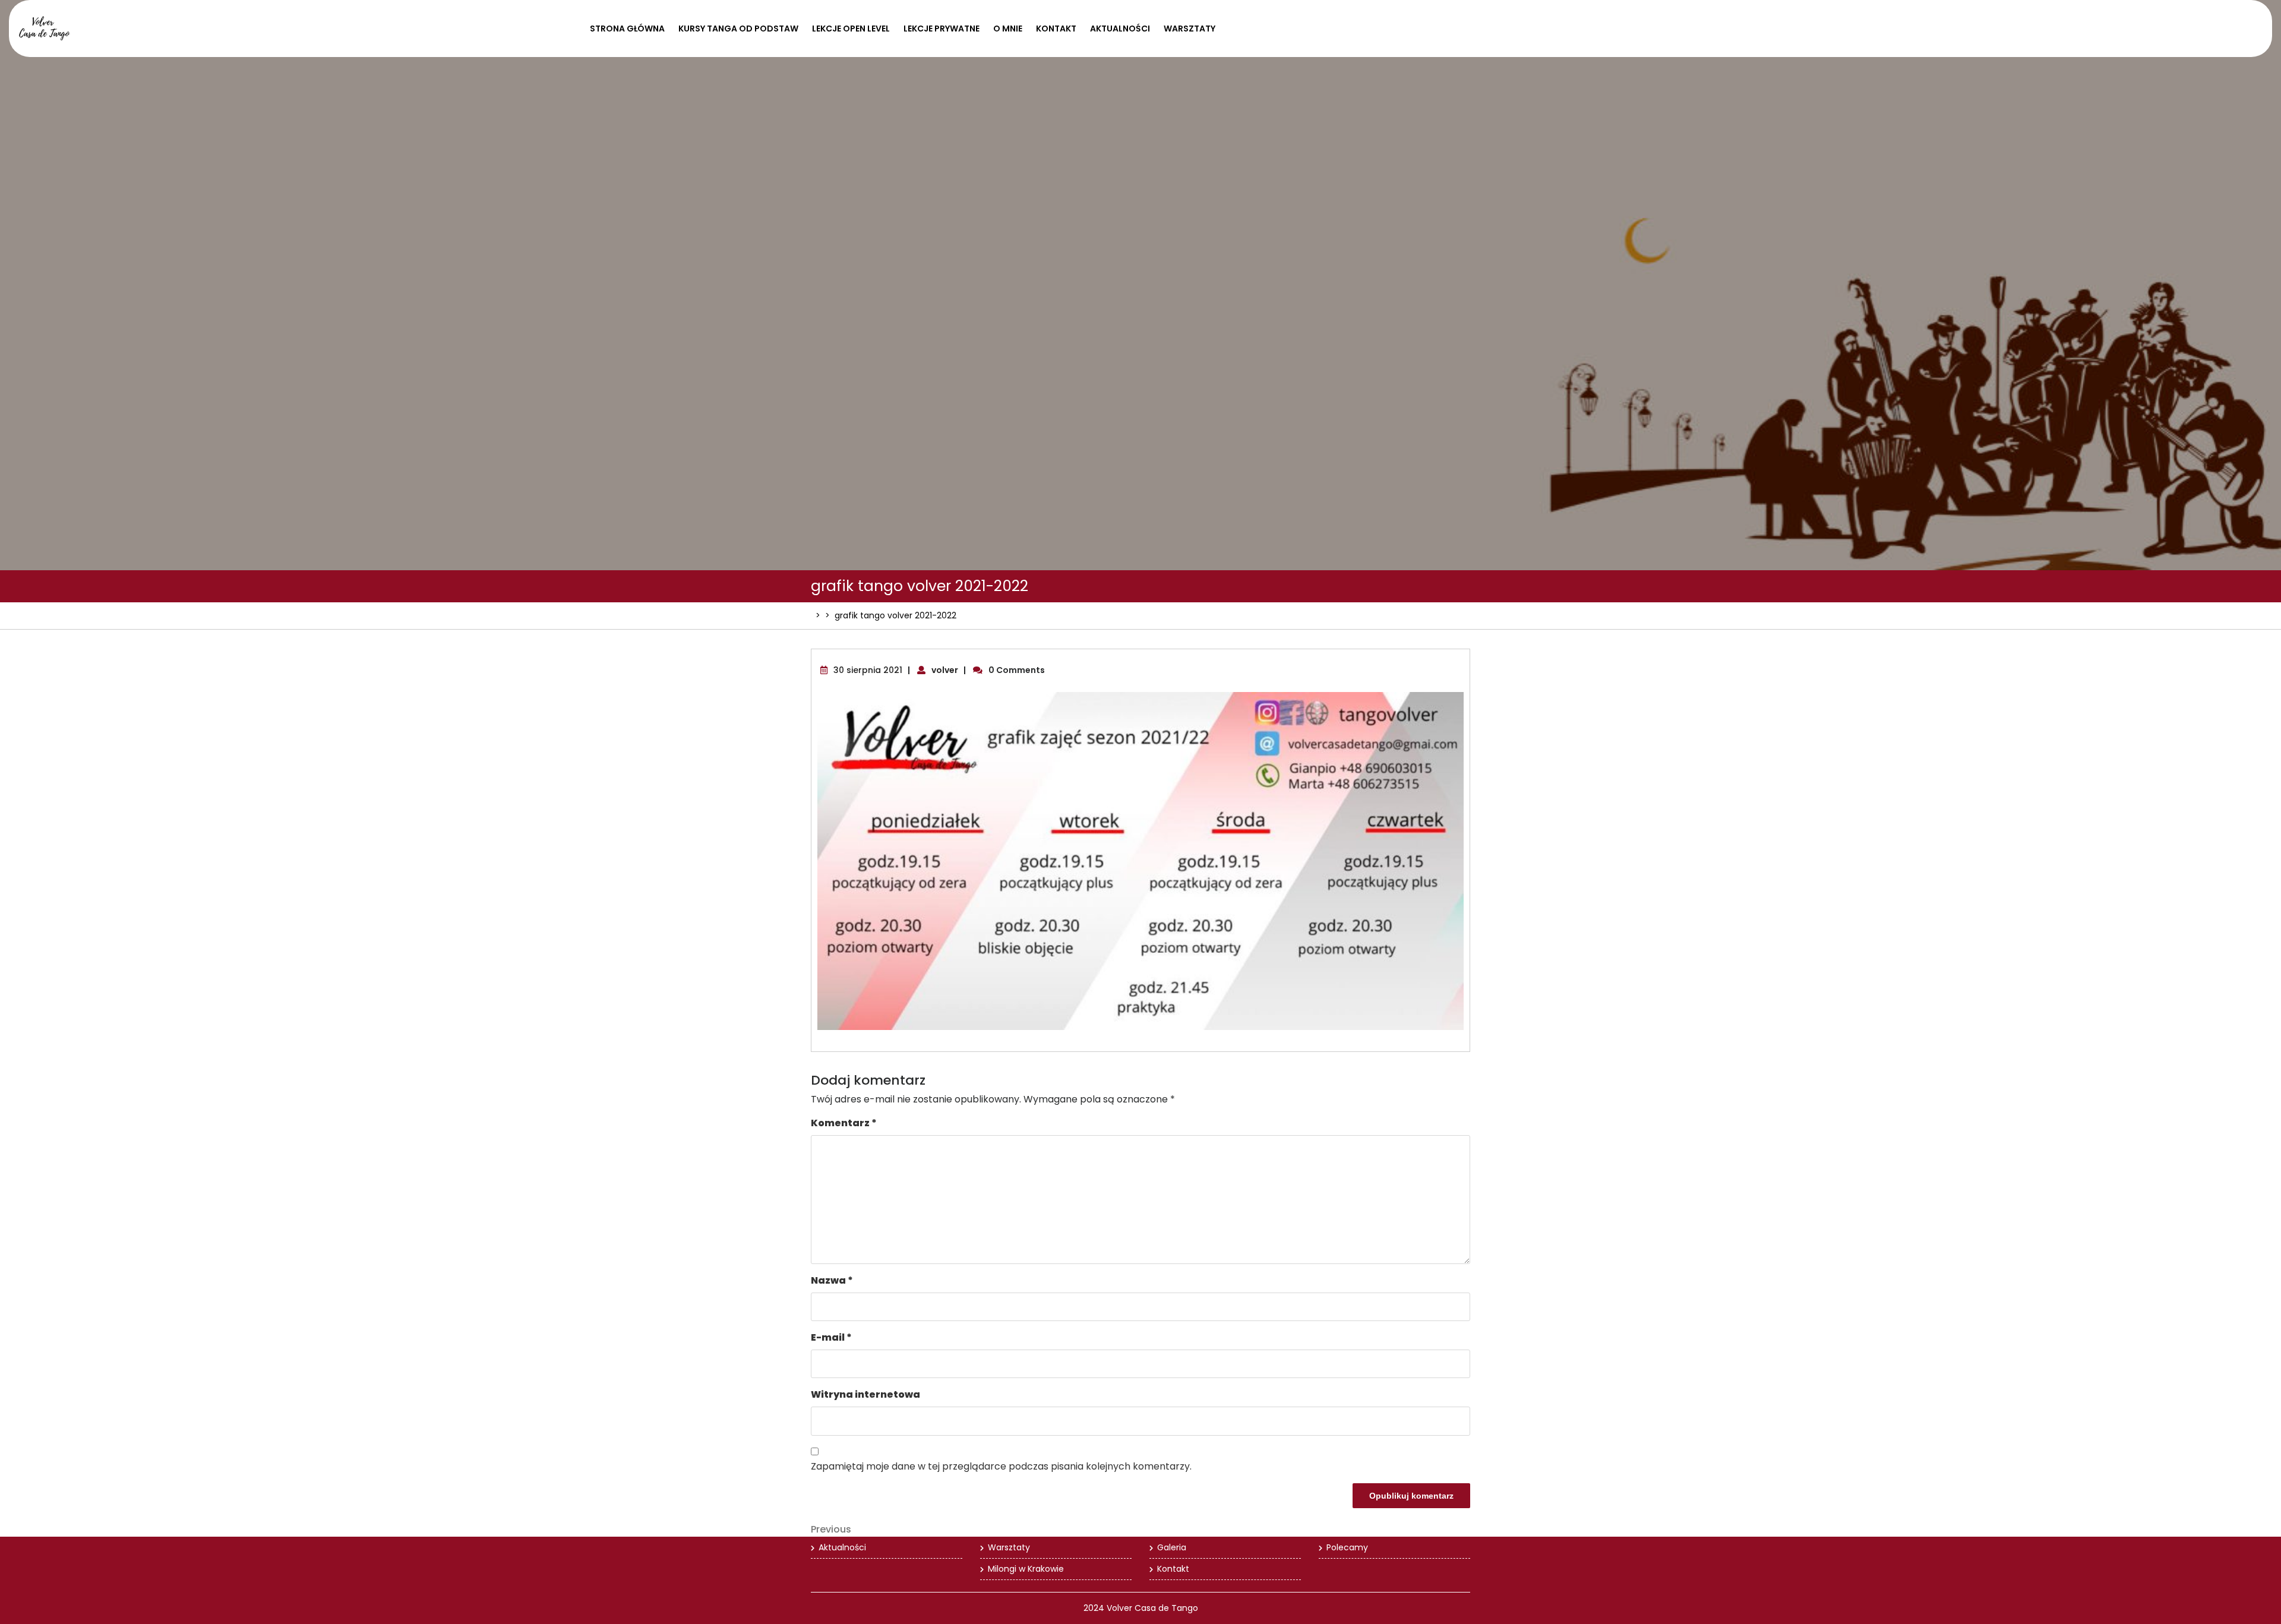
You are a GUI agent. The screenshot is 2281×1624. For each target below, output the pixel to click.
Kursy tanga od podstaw (738, 29)
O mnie (1008, 29)
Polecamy (1347, 1547)
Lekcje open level (851, 29)
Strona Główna (627, 29)
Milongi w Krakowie (1026, 1569)
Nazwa (832, 1280)
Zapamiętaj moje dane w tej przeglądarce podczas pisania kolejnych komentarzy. (1001, 1466)
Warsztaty (1190, 29)
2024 (1094, 1608)
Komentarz (844, 1123)
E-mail (831, 1337)
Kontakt (1056, 29)
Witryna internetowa (865, 1394)
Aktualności (1120, 29)
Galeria (1172, 1547)
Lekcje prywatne (942, 29)
